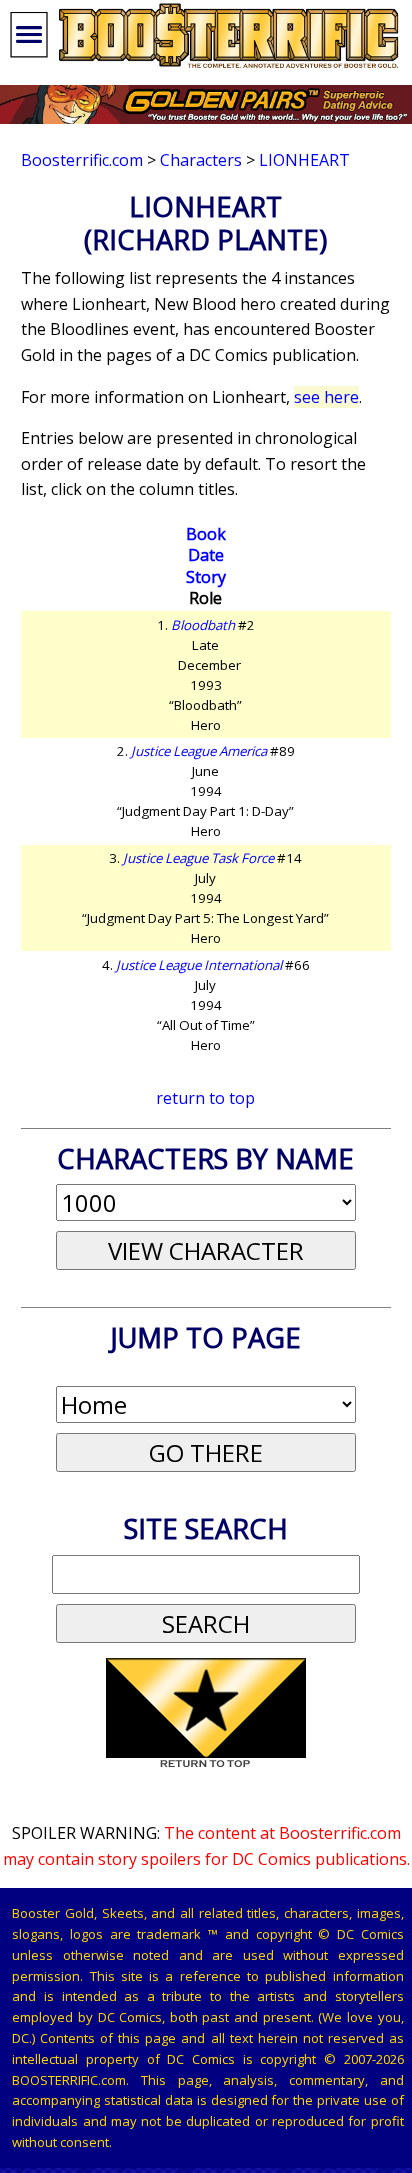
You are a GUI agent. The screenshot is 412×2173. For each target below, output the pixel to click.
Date (206, 555)
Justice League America (199, 751)
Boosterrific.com (82, 160)
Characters (201, 160)
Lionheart (304, 160)
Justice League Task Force (198, 858)
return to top (205, 1098)
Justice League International (199, 965)
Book (206, 534)
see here (326, 397)
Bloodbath (203, 625)
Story (206, 577)
